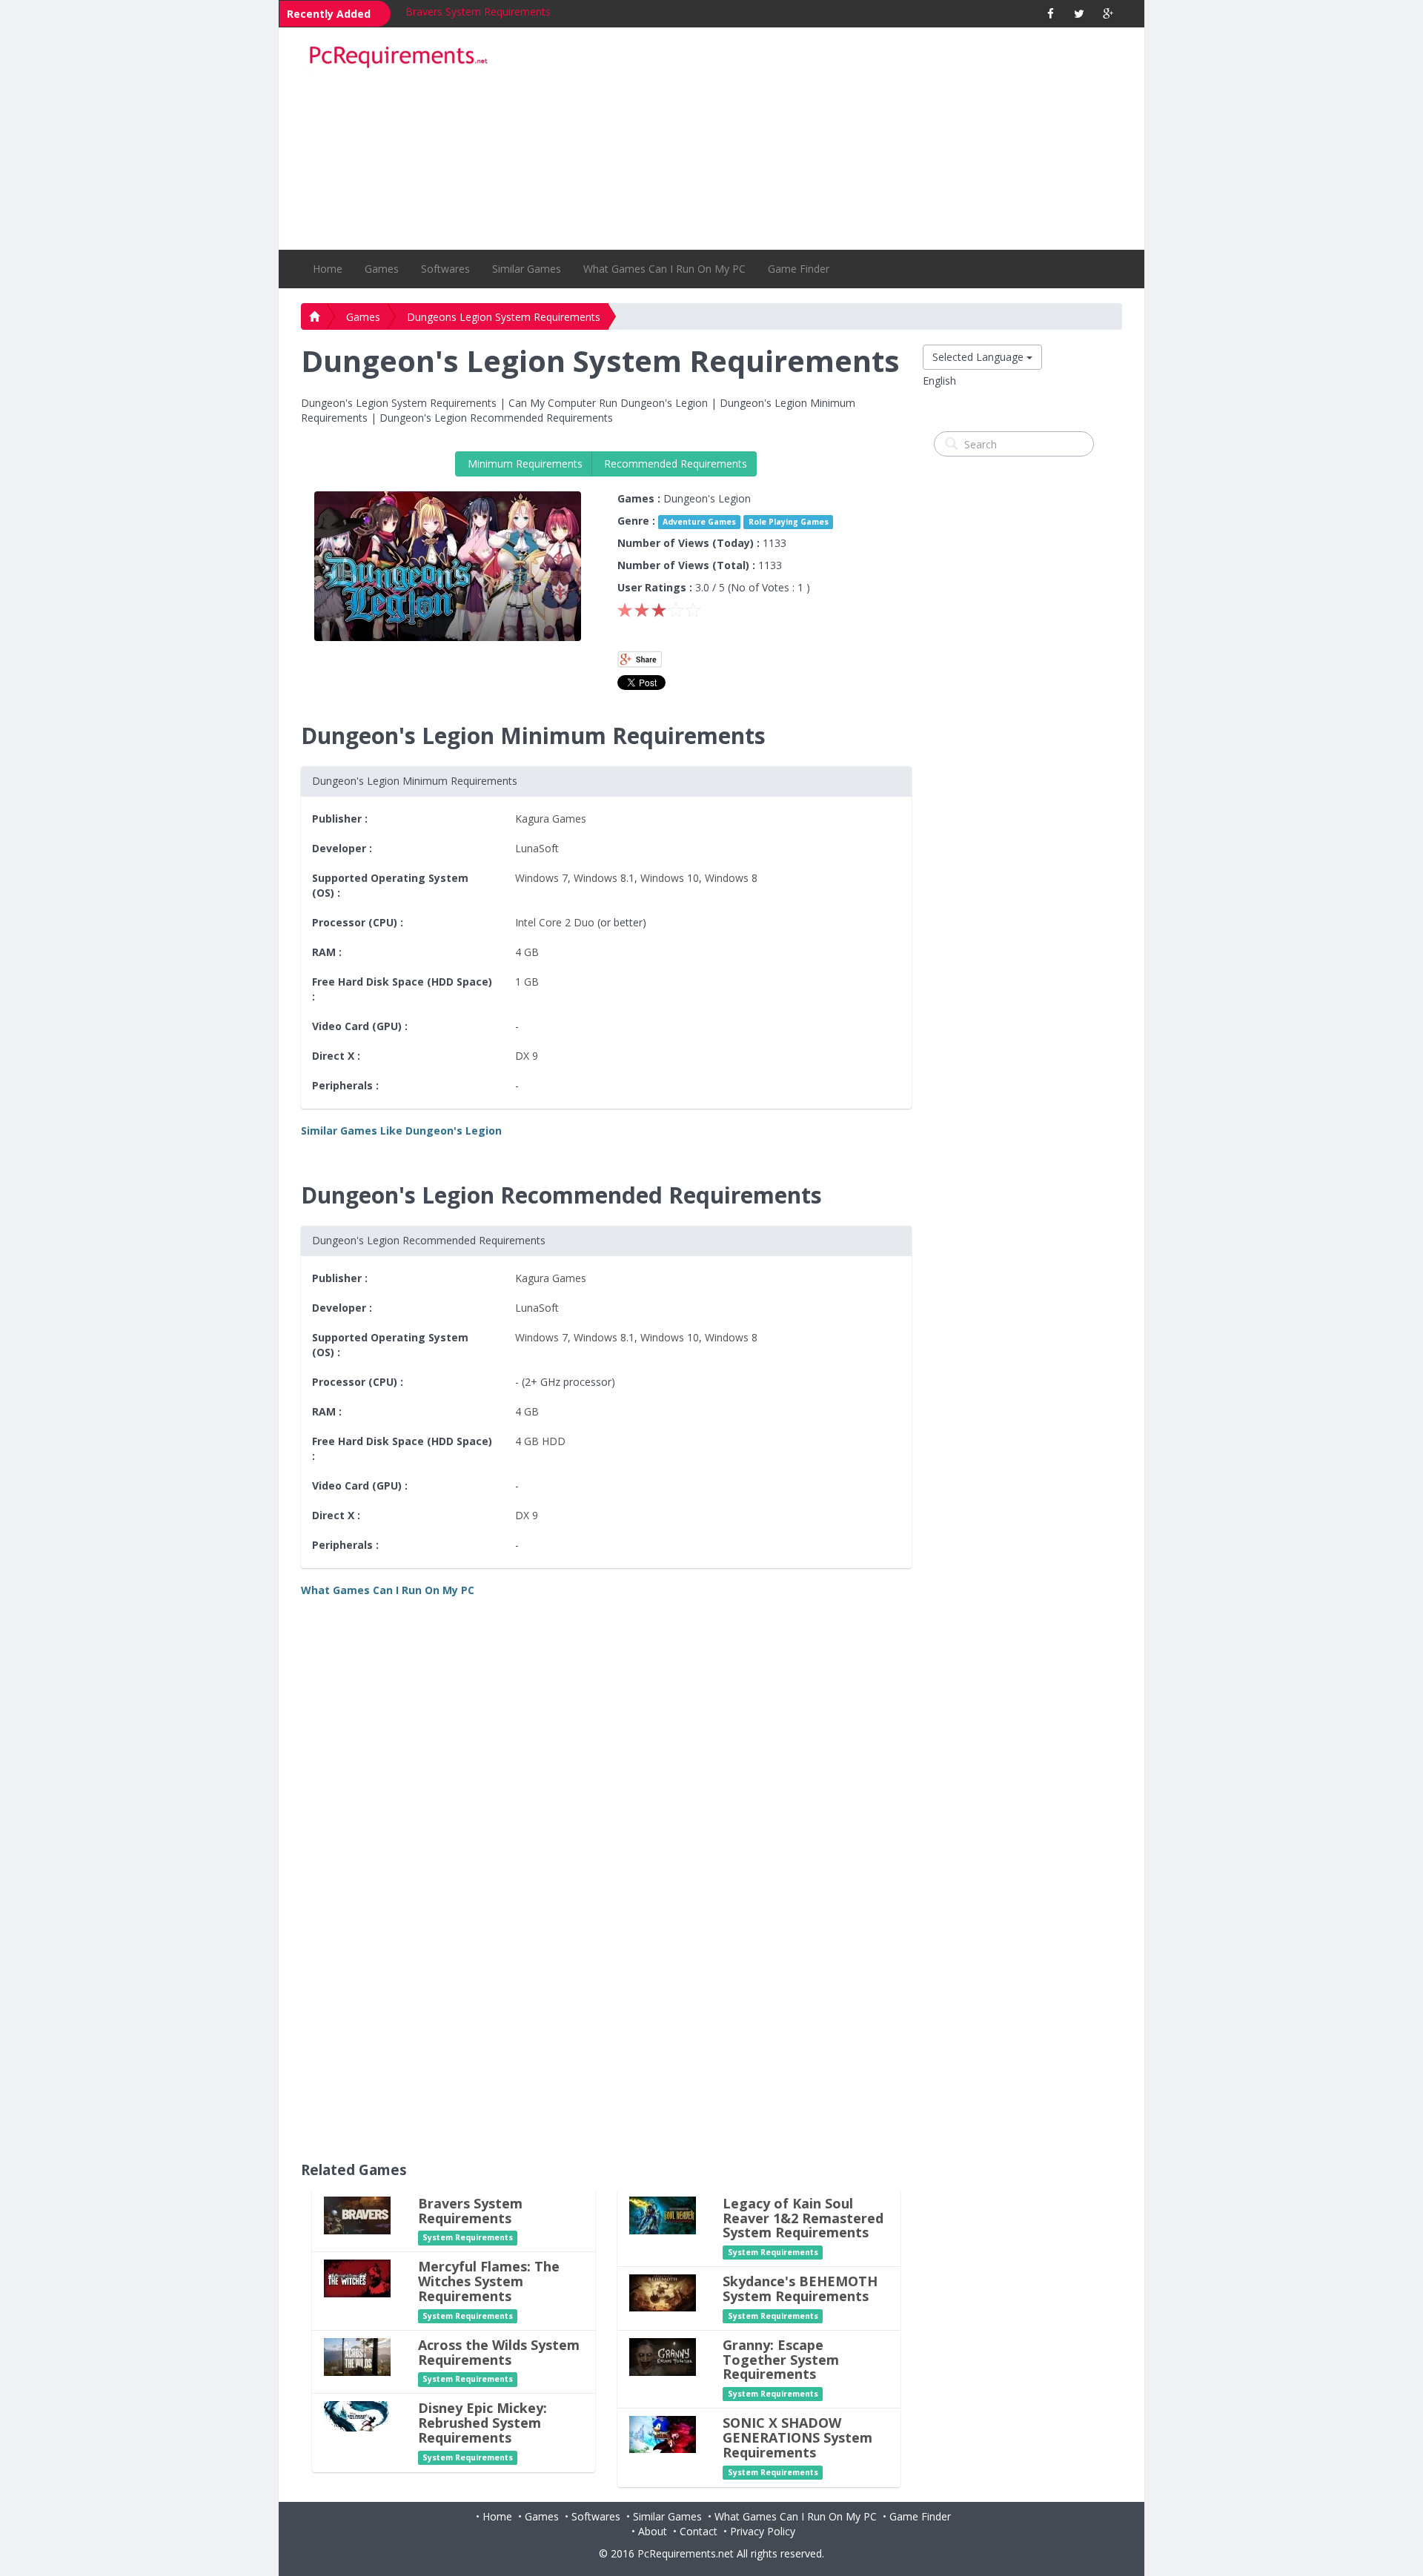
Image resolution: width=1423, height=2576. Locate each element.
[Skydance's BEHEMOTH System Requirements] (663, 2292)
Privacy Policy (763, 2531)
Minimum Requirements (524, 464)
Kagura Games (551, 819)
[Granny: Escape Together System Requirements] (663, 2356)
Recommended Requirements (674, 464)
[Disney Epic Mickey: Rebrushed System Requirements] (357, 2416)
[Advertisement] (816, 139)
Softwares (445, 269)
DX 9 (527, 1056)
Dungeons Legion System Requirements (504, 317)
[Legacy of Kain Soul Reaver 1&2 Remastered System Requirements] (663, 2214)
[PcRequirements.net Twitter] (1079, 14)
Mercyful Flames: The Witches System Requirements (489, 2281)
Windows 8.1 (604, 878)
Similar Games (527, 269)
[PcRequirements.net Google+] (1108, 14)
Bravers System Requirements (478, 11)
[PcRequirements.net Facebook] (1051, 14)
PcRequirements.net (686, 2553)
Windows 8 (731, 878)
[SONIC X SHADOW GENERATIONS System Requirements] (663, 2433)
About (653, 2531)
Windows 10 (670, 878)
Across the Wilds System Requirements (499, 2352)
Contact (699, 2531)
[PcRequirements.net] (398, 57)
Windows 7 (541, 878)
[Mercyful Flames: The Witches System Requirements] (357, 2278)
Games (382, 269)
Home (328, 269)
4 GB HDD (540, 1441)
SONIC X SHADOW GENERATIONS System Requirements (797, 2437)
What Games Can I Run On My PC (664, 269)
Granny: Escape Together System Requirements (781, 2360)
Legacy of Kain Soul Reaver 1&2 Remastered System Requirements (803, 2218)
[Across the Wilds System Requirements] (357, 2356)
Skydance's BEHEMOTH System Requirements (800, 2288)
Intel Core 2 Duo (555, 922)
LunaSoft (537, 848)
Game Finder (799, 269)
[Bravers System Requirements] (357, 2214)
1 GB (527, 982)
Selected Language (979, 357)
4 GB (527, 952)
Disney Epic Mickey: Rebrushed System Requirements (482, 2423)
